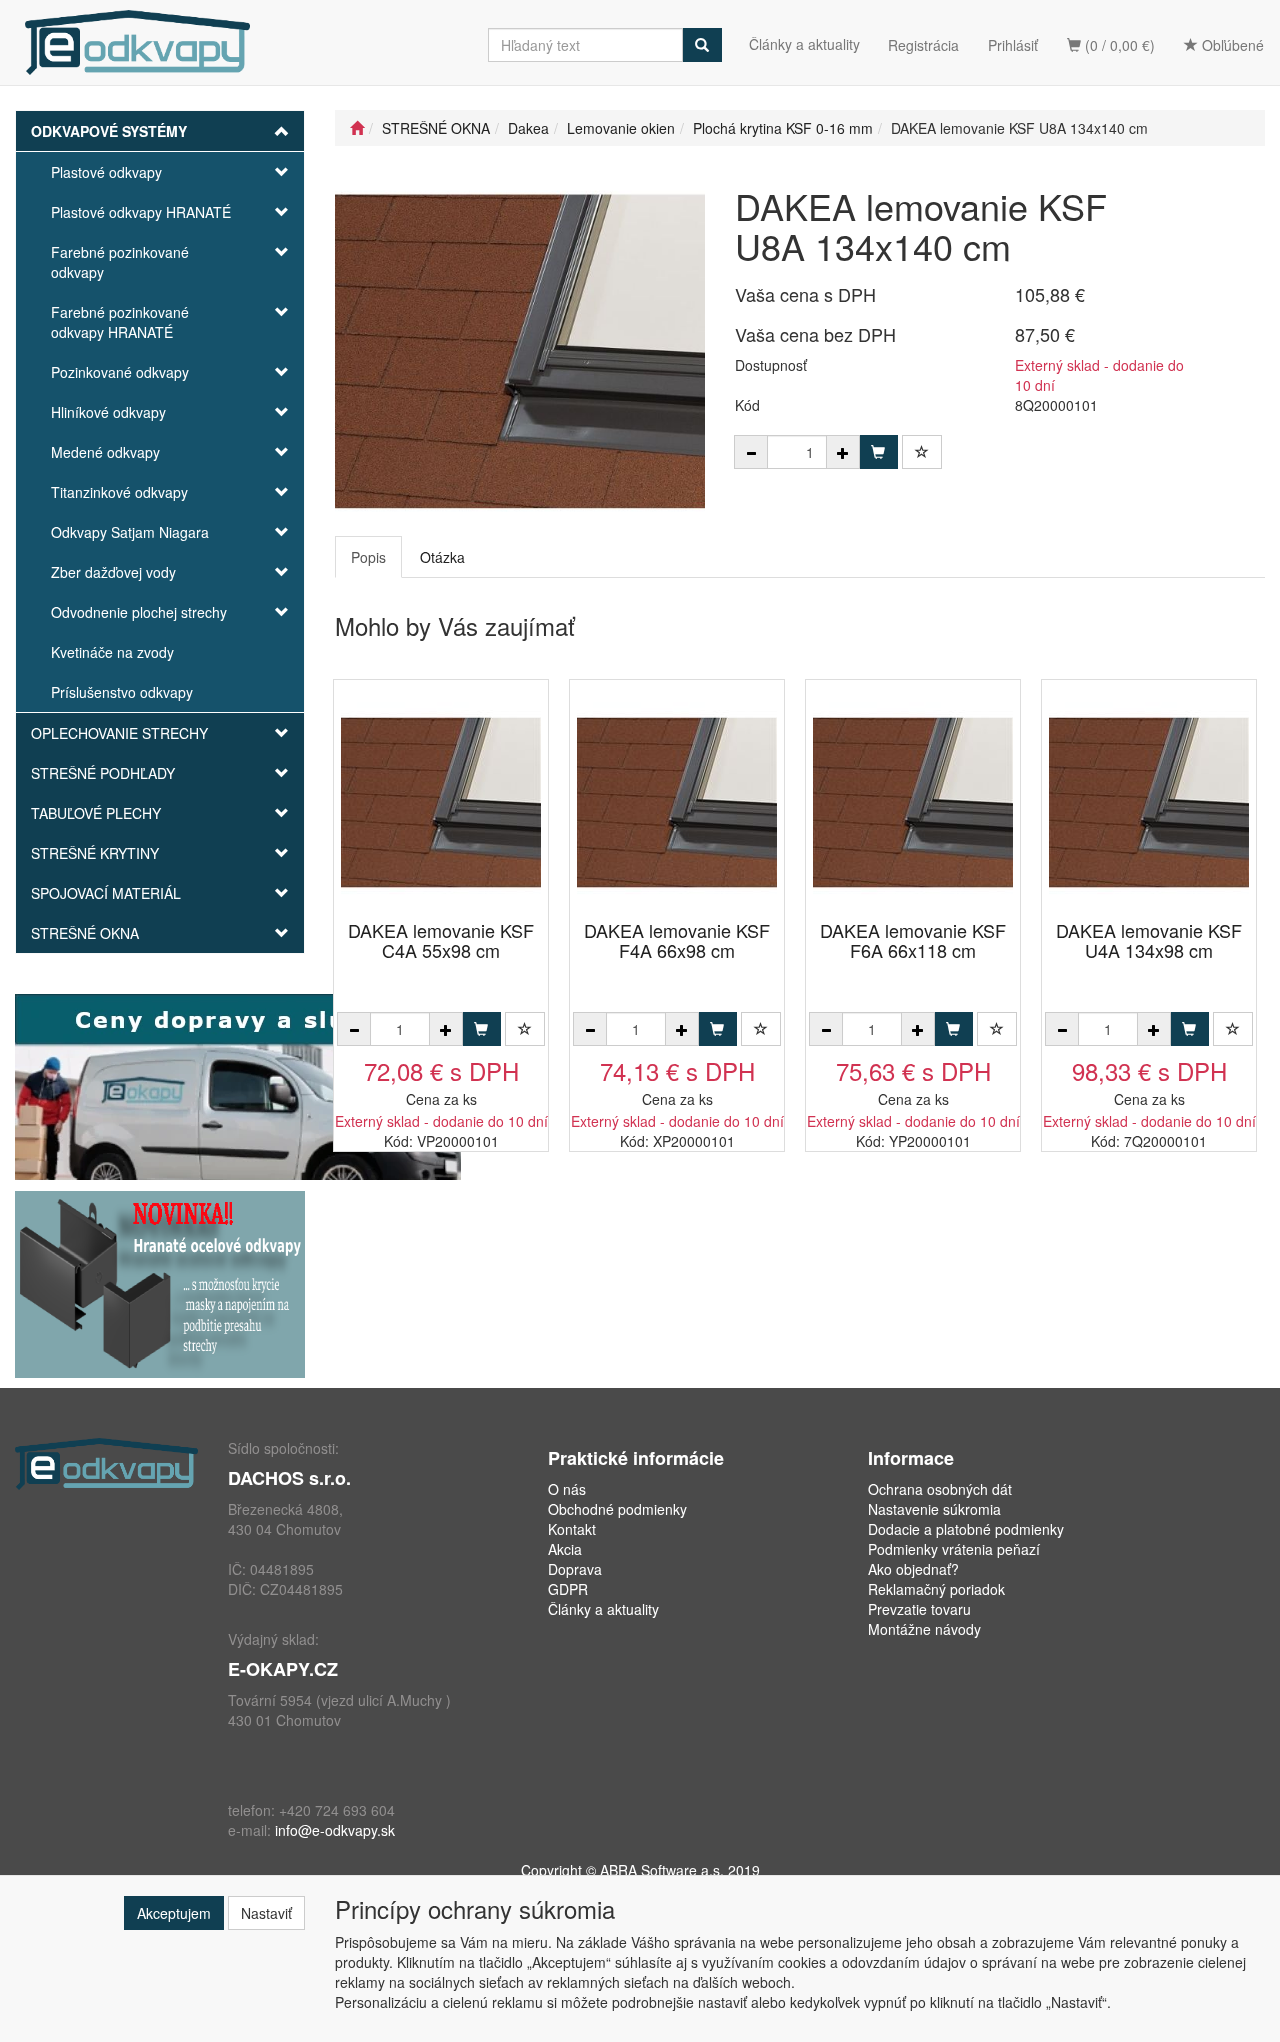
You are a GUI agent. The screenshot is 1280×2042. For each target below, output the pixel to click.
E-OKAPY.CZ (283, 1669)
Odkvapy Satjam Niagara (130, 532)
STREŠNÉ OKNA (85, 933)
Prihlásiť (1013, 45)
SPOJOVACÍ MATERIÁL (106, 893)
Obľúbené (1231, 45)
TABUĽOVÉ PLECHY (96, 813)
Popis (368, 557)
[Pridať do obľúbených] (922, 452)
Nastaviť (266, 1913)
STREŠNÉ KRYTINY (95, 853)
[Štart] (357, 128)
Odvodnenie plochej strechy (139, 612)
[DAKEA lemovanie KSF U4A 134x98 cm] (1149, 801)
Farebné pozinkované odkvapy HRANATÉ (120, 322)
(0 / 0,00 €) (1118, 45)
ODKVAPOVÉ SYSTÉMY (109, 131)
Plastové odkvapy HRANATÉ (141, 212)
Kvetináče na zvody (112, 652)
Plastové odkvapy (106, 172)
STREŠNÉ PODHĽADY (103, 773)
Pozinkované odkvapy (120, 372)
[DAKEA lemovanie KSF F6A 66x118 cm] (913, 801)
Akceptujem (174, 1913)
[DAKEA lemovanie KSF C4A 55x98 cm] (441, 801)
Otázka (442, 557)
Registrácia (923, 45)
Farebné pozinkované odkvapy (120, 262)
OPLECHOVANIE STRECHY (119, 733)
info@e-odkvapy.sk (335, 1830)
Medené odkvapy (105, 452)
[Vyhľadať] (702, 45)
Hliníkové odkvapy (108, 412)
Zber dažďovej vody (113, 572)
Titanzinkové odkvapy (119, 492)
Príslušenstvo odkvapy (122, 692)
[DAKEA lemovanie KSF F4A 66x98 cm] (677, 801)
